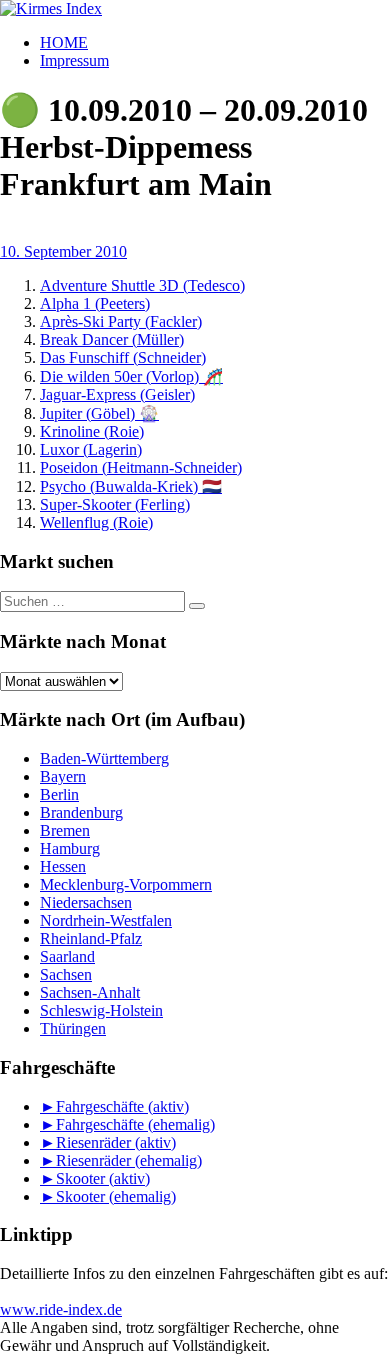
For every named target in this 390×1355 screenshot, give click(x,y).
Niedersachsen (86, 902)
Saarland (67, 956)
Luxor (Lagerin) (91, 449)
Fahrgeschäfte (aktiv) (122, 1106)
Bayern (63, 776)
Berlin (59, 794)
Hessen (63, 866)
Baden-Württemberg (104, 758)
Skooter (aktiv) (103, 1178)
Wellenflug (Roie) (96, 522)
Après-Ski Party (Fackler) (121, 321)
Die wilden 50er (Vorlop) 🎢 (131, 376)
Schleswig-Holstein (101, 1010)
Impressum (74, 60)
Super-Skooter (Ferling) (115, 504)
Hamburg (70, 848)
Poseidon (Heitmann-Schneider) (141, 467)
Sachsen (66, 974)
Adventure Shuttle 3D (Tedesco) (142, 285)
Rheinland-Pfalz (91, 938)
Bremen (65, 830)
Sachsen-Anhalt (90, 992)
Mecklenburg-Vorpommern (126, 884)
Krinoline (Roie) (92, 431)
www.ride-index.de (61, 1309)
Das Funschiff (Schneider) (123, 357)
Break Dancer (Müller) (112, 339)
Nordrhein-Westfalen (106, 920)
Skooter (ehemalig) (116, 1196)
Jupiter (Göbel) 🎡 (99, 413)
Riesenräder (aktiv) (116, 1142)
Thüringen (73, 1028)
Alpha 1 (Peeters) (95, 303)
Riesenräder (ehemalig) (129, 1160)
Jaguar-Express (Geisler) (117, 394)
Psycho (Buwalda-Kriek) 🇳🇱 (131, 486)
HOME (64, 42)
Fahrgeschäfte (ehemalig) (135, 1124)
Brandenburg (81, 812)
